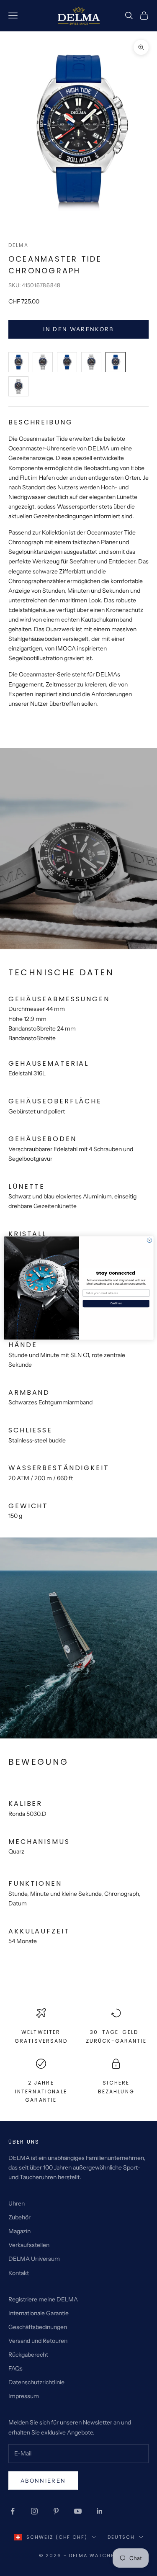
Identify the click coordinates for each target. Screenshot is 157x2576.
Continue (116, 1303)
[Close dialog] (149, 1240)
